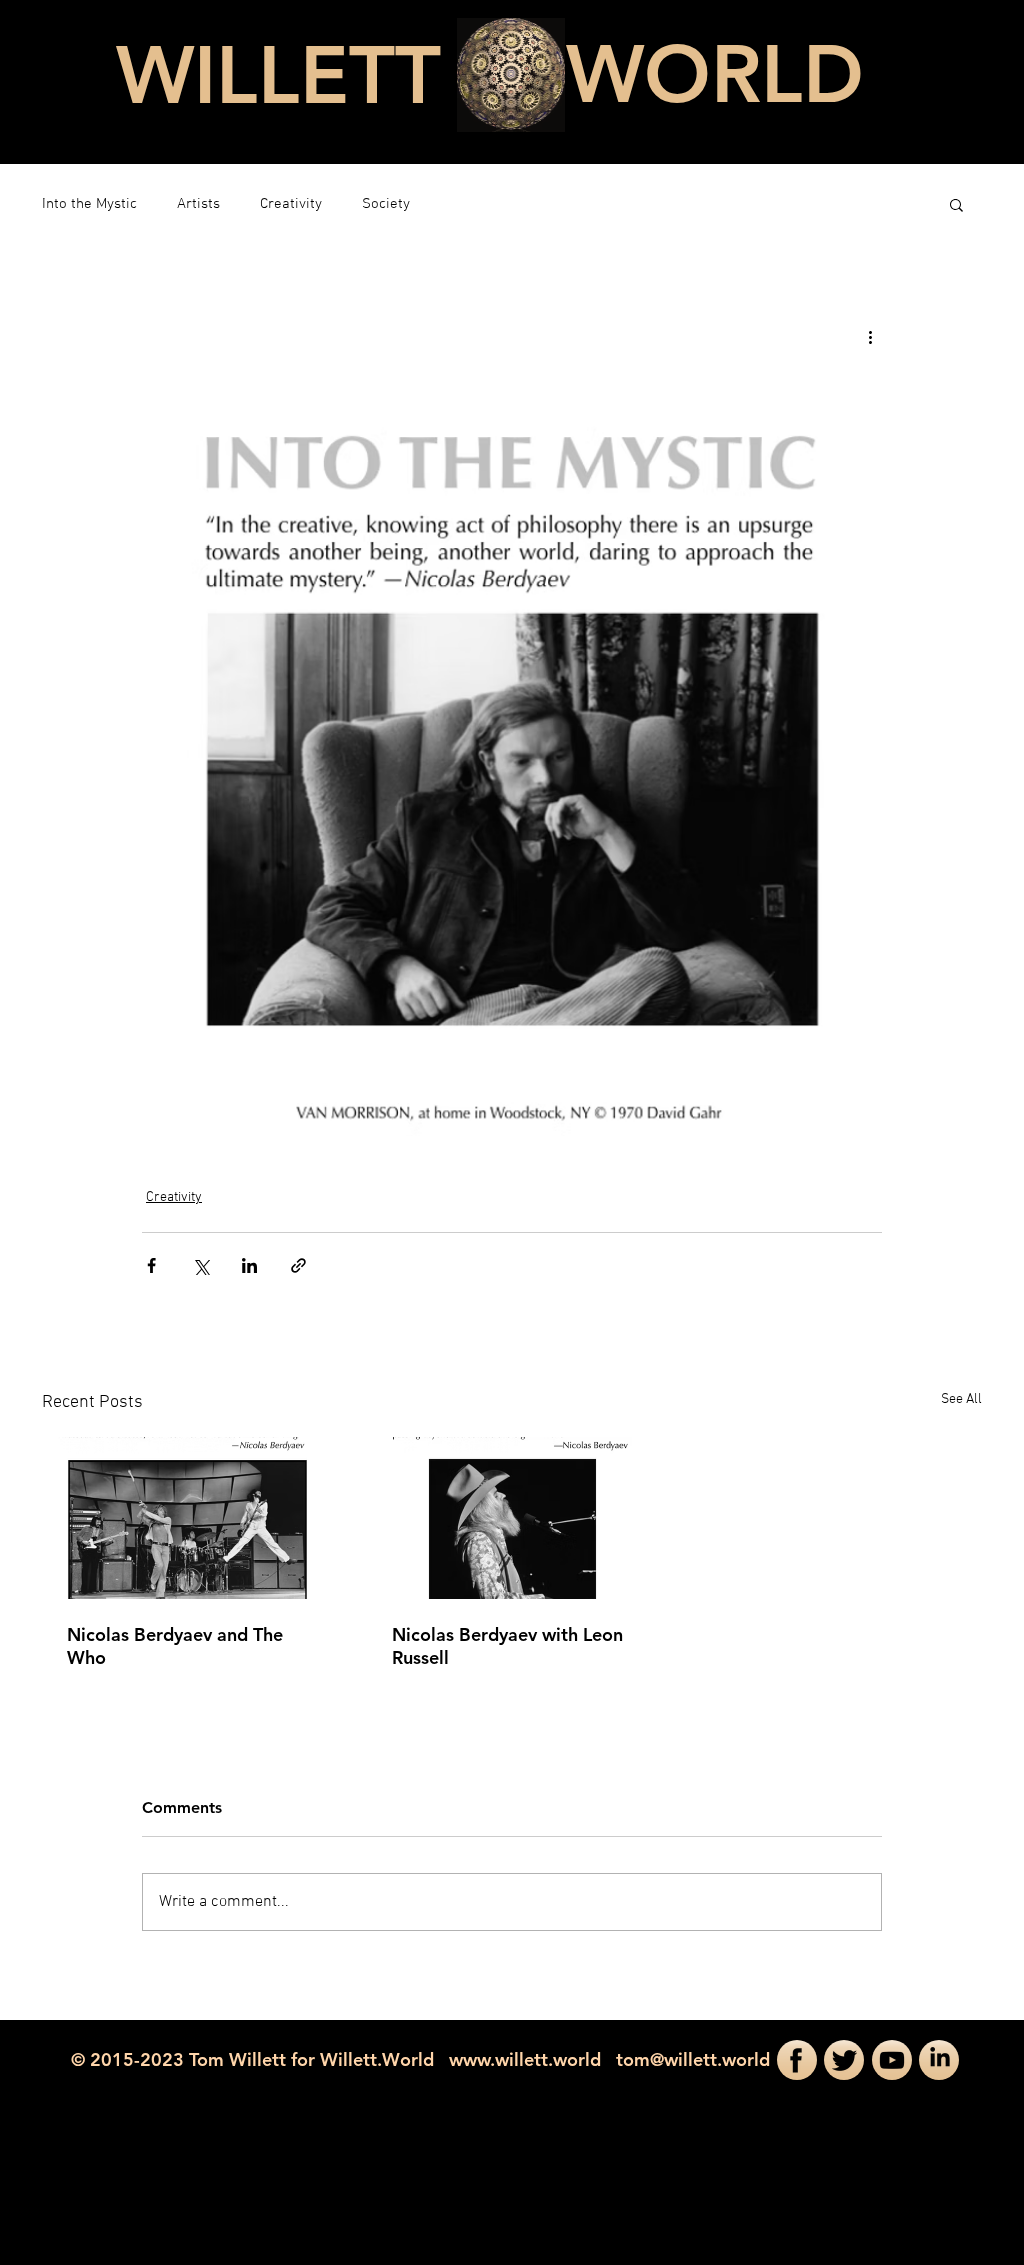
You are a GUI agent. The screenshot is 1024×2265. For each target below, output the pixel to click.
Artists (198, 204)
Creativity (291, 204)
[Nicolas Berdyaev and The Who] (187, 1518)
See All (961, 1399)
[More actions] (870, 337)
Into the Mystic (89, 204)
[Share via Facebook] (151, 1265)
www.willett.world (525, 2059)
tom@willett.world (693, 2059)
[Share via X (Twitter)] (200, 1265)
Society (386, 204)
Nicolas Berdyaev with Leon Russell (507, 1646)
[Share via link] (298, 1265)
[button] (956, 204)
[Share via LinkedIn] (249, 1265)
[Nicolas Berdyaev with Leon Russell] (512, 1518)
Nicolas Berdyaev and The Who (175, 1646)
